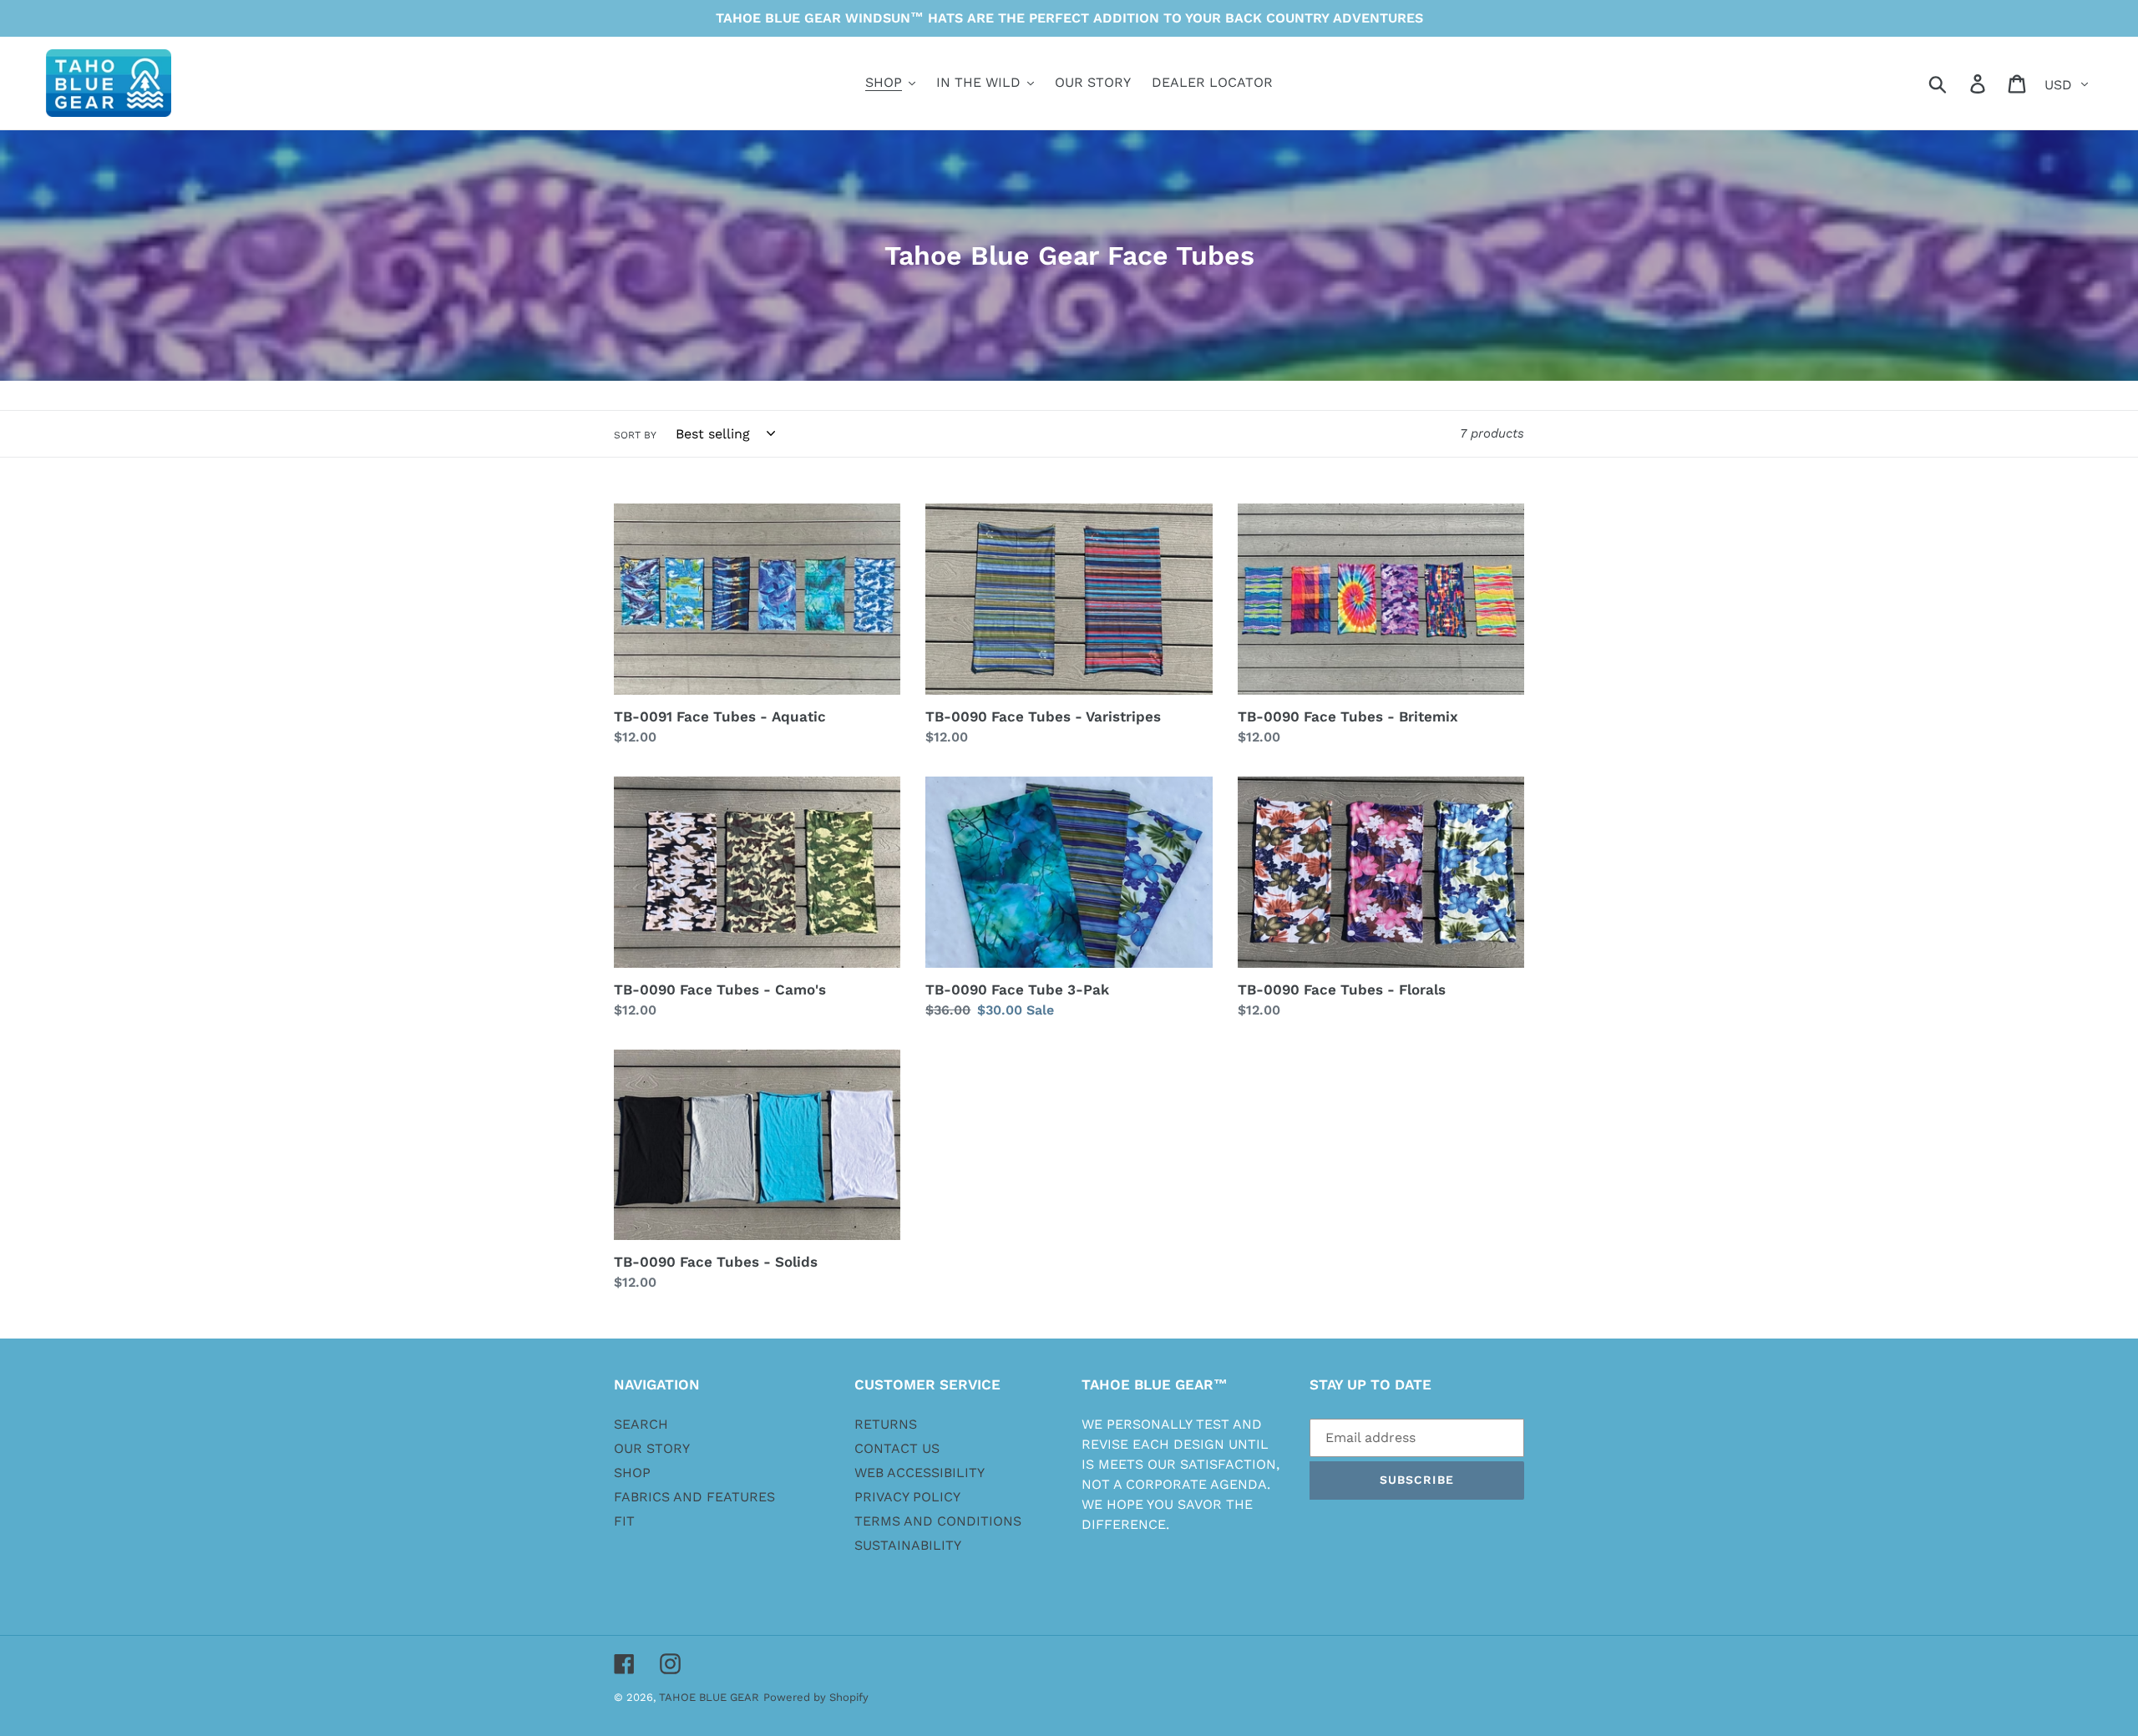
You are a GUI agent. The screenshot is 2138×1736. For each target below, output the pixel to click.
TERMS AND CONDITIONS (938, 1521)
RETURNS (886, 1424)
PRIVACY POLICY (907, 1497)
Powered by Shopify (816, 1697)
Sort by (635, 435)
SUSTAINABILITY (908, 1545)
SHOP (632, 1473)
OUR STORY (652, 1448)
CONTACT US (897, 1448)
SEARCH (641, 1424)
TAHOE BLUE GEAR (709, 1697)
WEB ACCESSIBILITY (920, 1473)
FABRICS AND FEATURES (694, 1497)
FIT (624, 1521)
